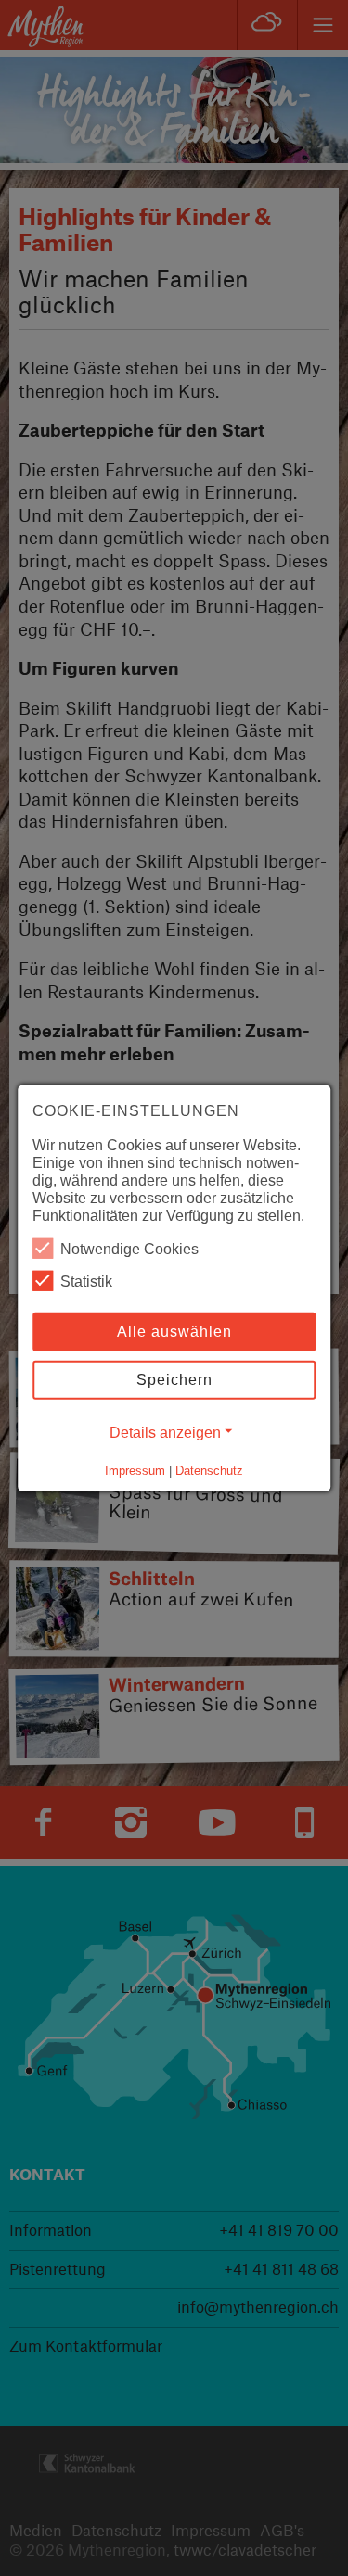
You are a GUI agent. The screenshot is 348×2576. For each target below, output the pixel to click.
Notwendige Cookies (129, 1249)
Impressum (135, 1471)
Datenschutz (209, 1471)
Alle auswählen (174, 1332)
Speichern (174, 1380)
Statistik (86, 1282)
